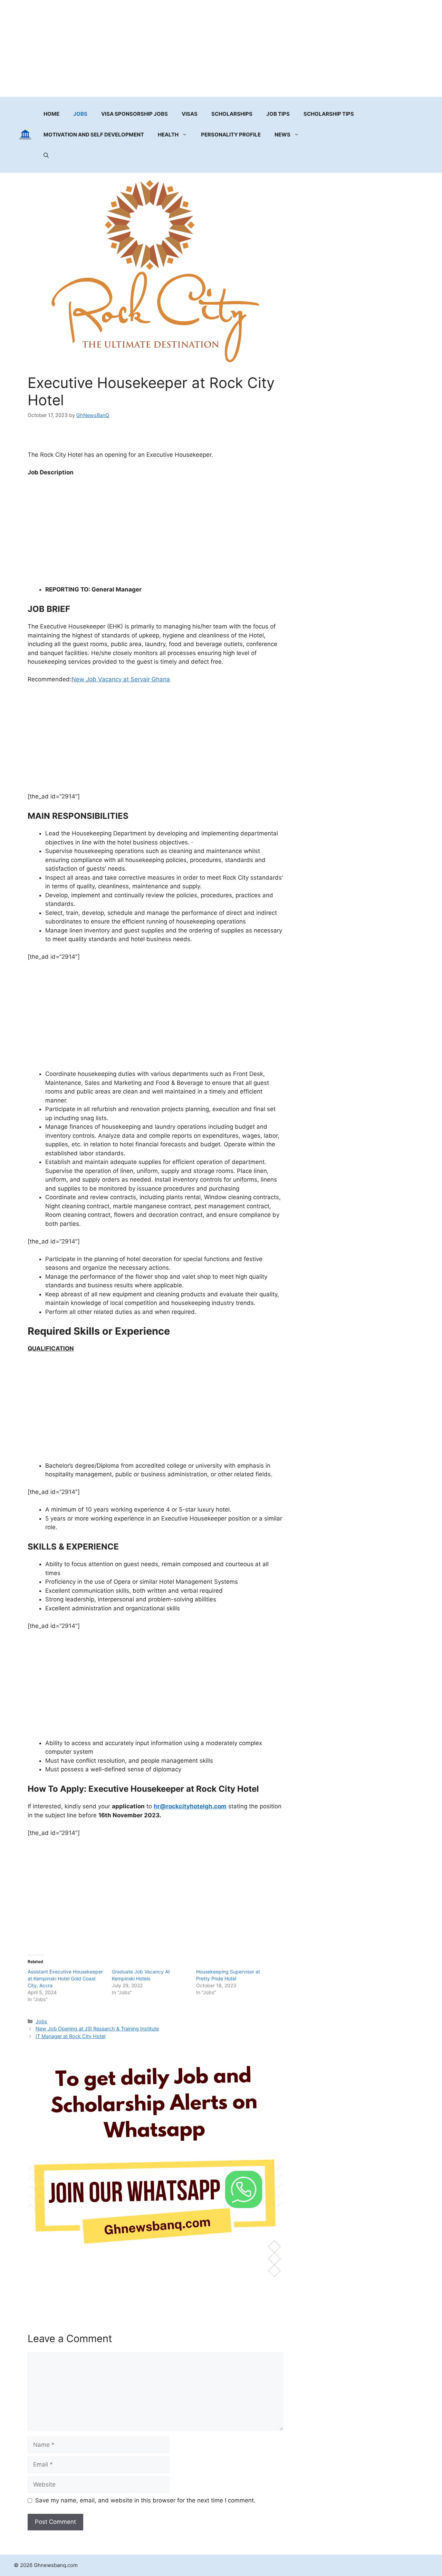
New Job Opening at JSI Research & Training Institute (97, 2029)
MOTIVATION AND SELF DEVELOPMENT (94, 135)
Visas (190, 114)
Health (168, 135)
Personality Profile (231, 135)
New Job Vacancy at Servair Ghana (121, 679)
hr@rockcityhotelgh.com (190, 1806)
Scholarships (232, 114)
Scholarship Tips (329, 114)
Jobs (80, 114)
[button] (46, 155)
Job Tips (278, 114)
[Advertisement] (221, 48)
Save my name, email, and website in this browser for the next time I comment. (145, 2500)
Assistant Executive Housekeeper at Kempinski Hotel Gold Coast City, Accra (65, 1978)
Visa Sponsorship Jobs (134, 114)
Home (51, 114)
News (282, 135)
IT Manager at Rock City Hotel (70, 2036)
